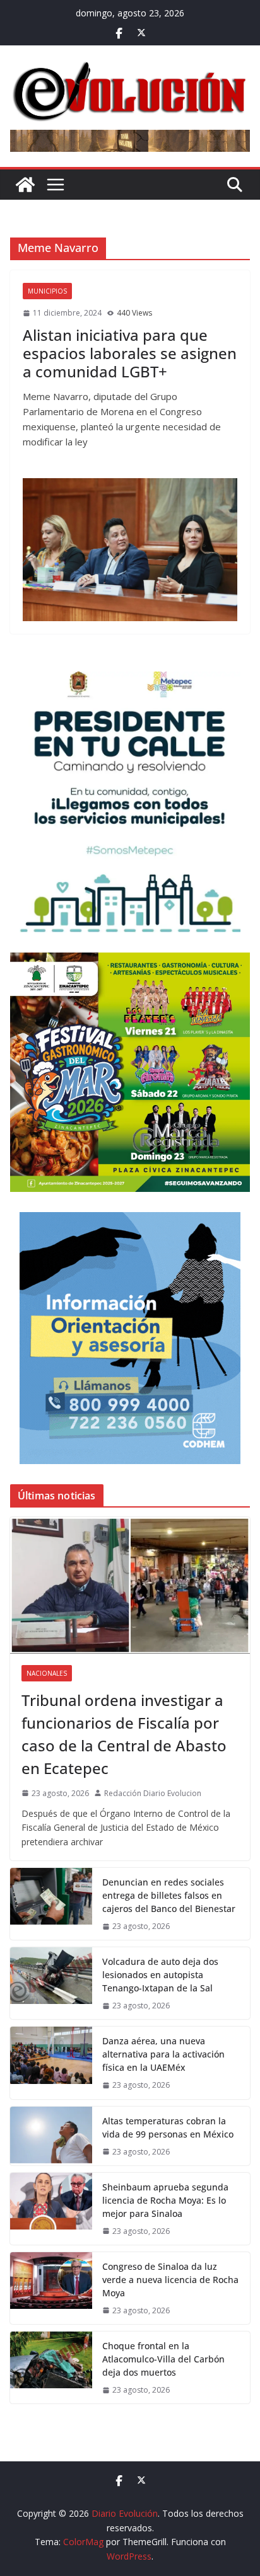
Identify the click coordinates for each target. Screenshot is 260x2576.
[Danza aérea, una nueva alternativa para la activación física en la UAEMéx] (51, 2063)
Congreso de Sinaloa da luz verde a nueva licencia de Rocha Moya (170, 2280)
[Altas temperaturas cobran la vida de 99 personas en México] (51, 2136)
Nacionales (47, 1673)
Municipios (47, 291)
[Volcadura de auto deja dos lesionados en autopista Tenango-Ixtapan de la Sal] (51, 1983)
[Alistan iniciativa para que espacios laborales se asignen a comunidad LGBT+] (130, 550)
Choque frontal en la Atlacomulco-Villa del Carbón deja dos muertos (163, 2359)
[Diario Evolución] (25, 185)
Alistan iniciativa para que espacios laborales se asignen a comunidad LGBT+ (130, 353)
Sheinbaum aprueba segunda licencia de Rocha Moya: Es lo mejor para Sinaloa (165, 2200)
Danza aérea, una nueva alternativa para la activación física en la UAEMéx (163, 2054)
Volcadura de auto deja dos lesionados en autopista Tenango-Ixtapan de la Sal (160, 1975)
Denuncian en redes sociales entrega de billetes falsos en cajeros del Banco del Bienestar (169, 1895)
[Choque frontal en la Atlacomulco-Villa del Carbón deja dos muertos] (51, 2367)
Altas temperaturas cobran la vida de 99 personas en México (168, 2127)
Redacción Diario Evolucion (153, 1793)
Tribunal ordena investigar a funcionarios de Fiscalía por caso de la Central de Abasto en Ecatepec (124, 1734)
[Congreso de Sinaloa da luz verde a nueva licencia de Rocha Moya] (51, 2288)
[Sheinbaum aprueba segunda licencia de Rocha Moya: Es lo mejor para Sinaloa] (51, 2209)
